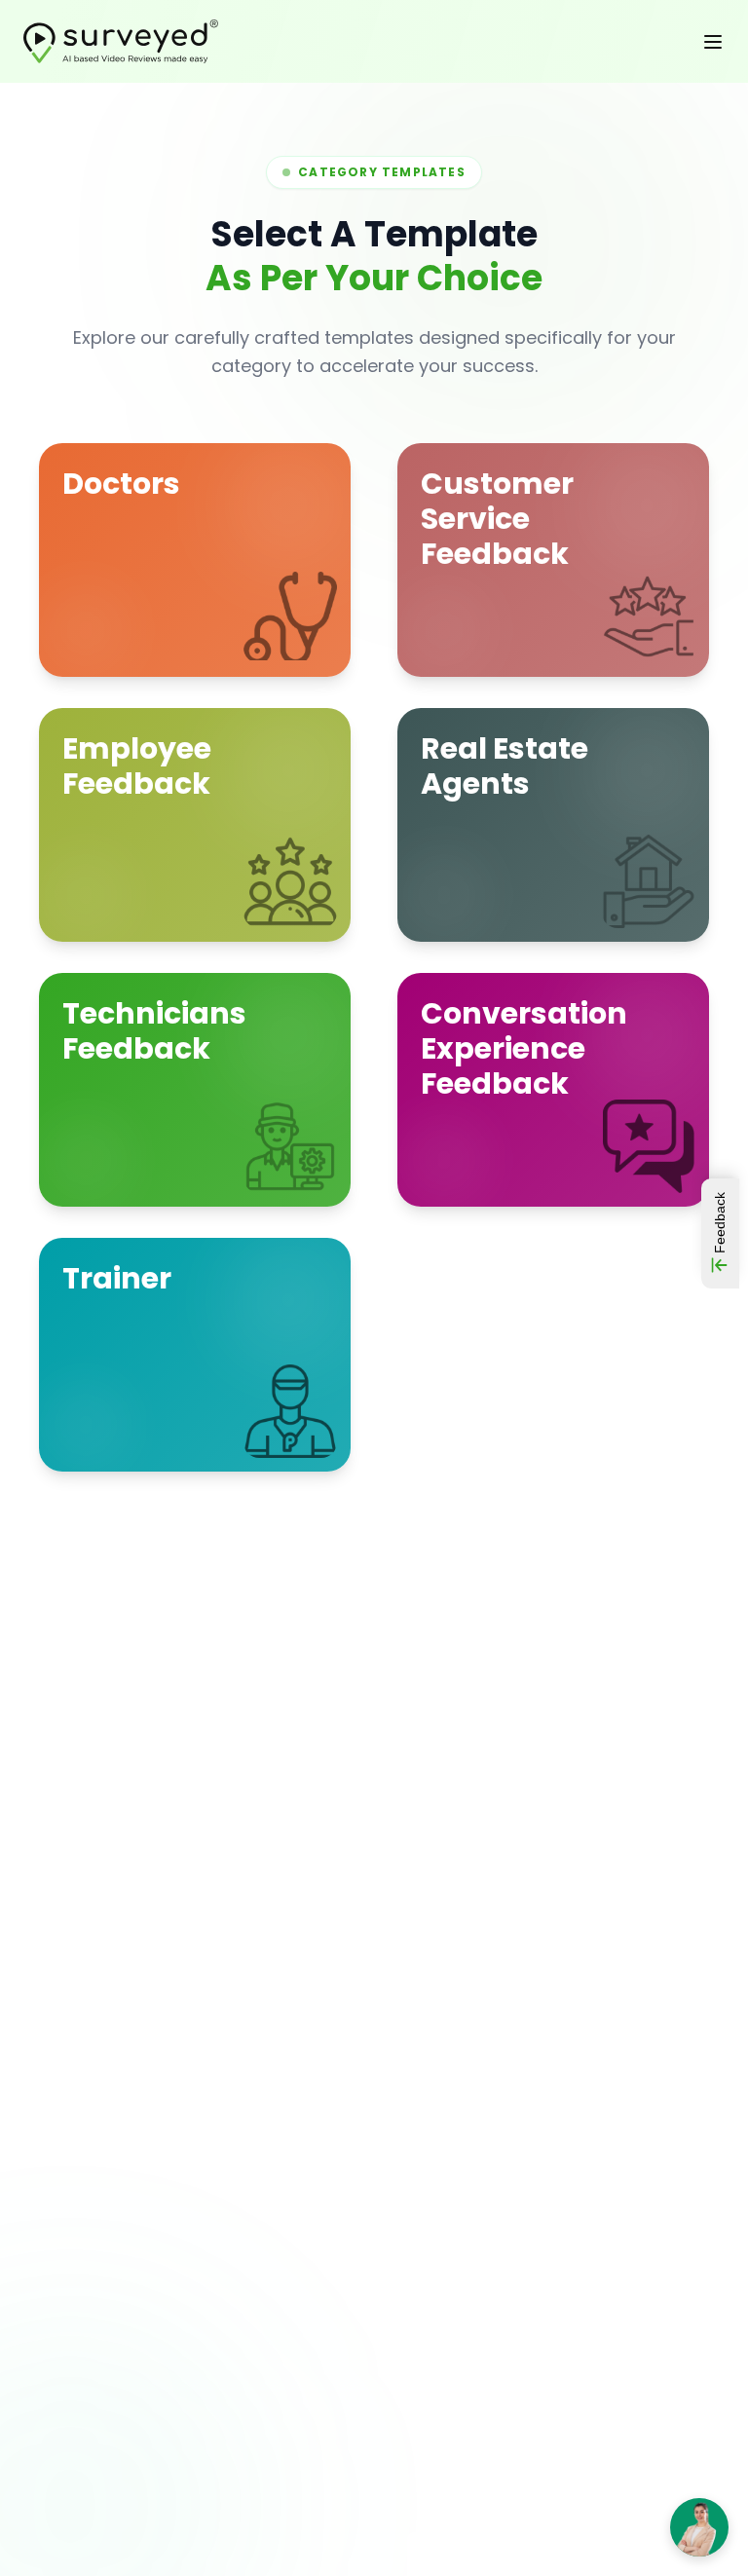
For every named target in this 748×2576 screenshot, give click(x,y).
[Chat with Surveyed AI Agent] (699, 2527)
